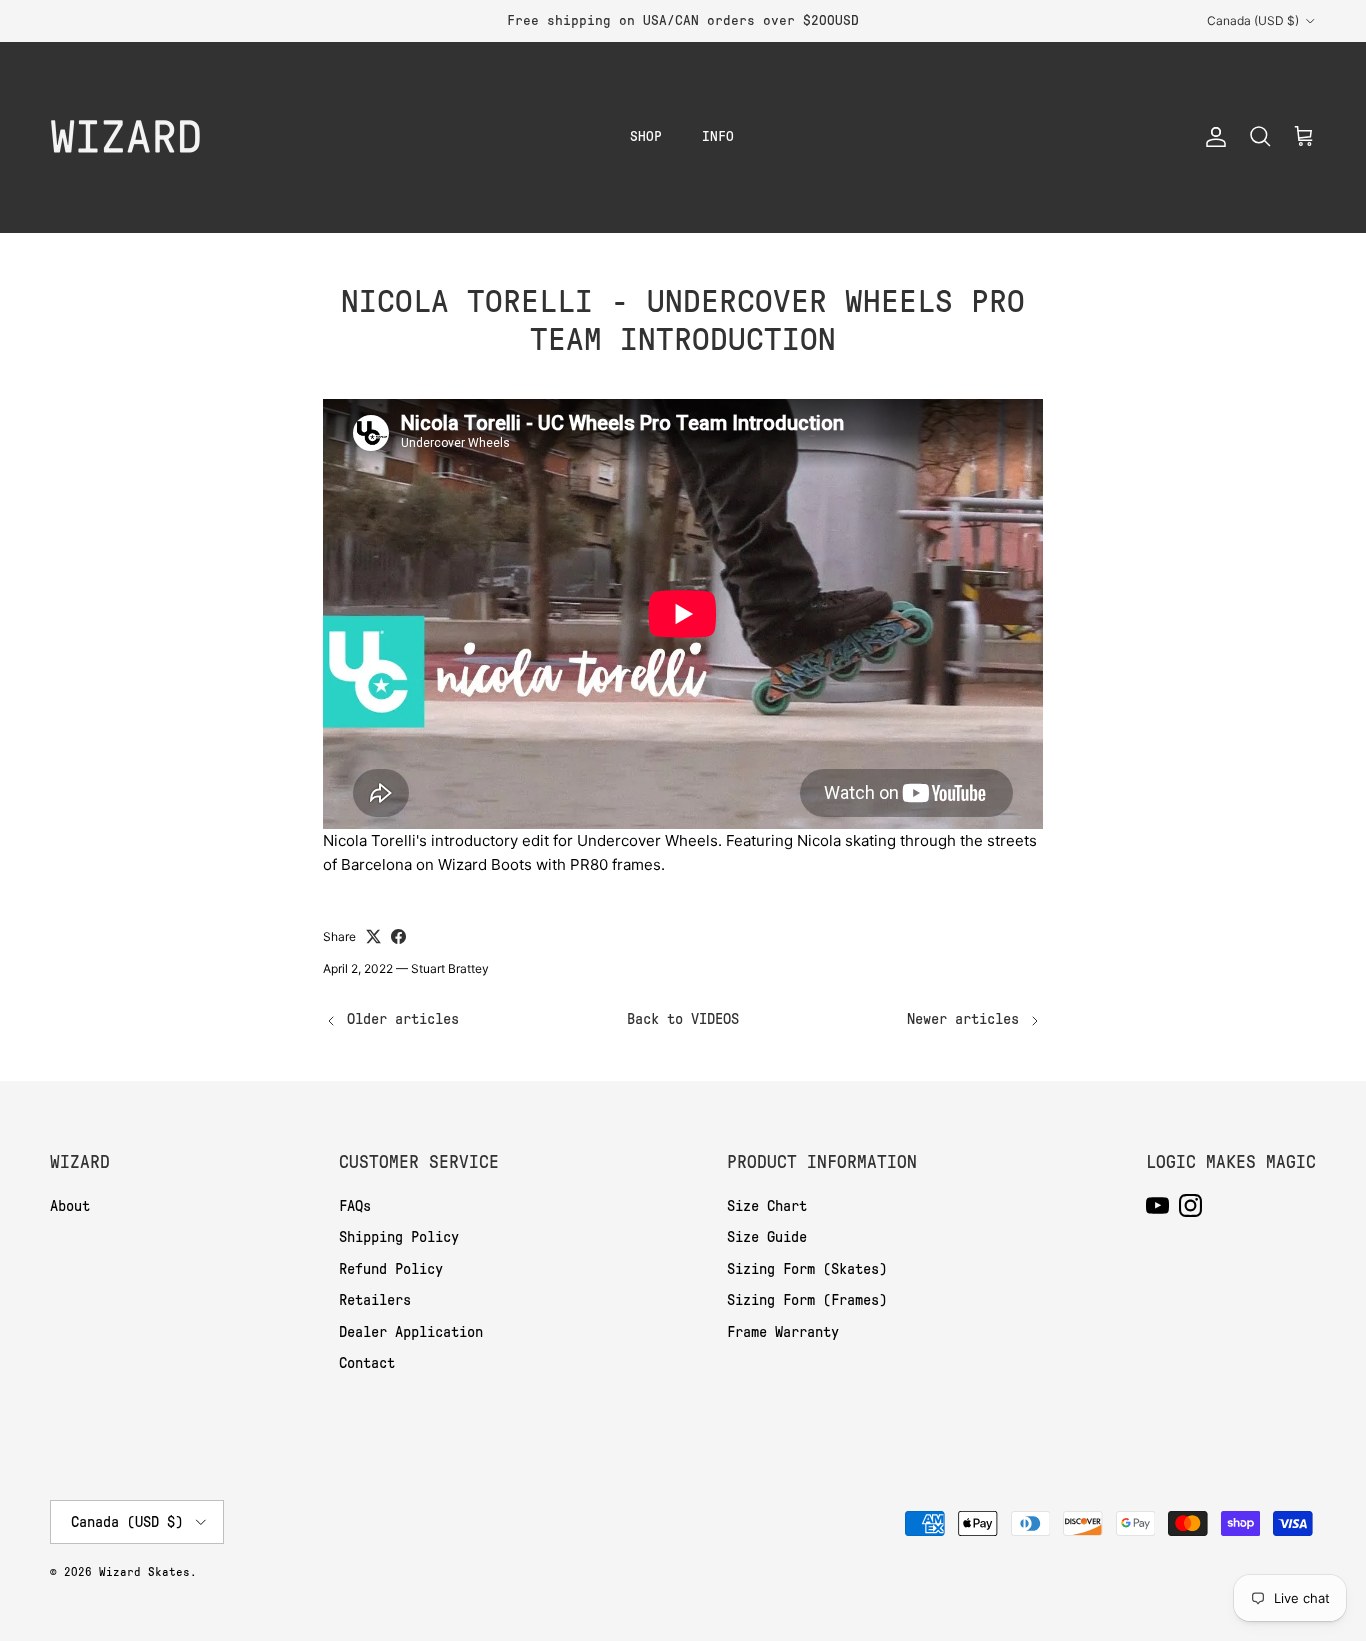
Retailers (375, 1300)
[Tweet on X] (373, 936)
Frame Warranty (783, 1332)
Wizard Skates (144, 1572)
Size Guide (767, 1237)
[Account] (1212, 137)
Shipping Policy (399, 1237)
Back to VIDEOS (683, 1019)
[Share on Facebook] (398, 936)
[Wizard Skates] (125, 137)
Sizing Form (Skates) (807, 1269)
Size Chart (767, 1206)
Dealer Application (411, 1332)
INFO (718, 136)
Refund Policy (391, 1269)
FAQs (355, 1206)
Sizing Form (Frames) (807, 1300)
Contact (367, 1363)
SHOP (646, 136)
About (70, 1206)
